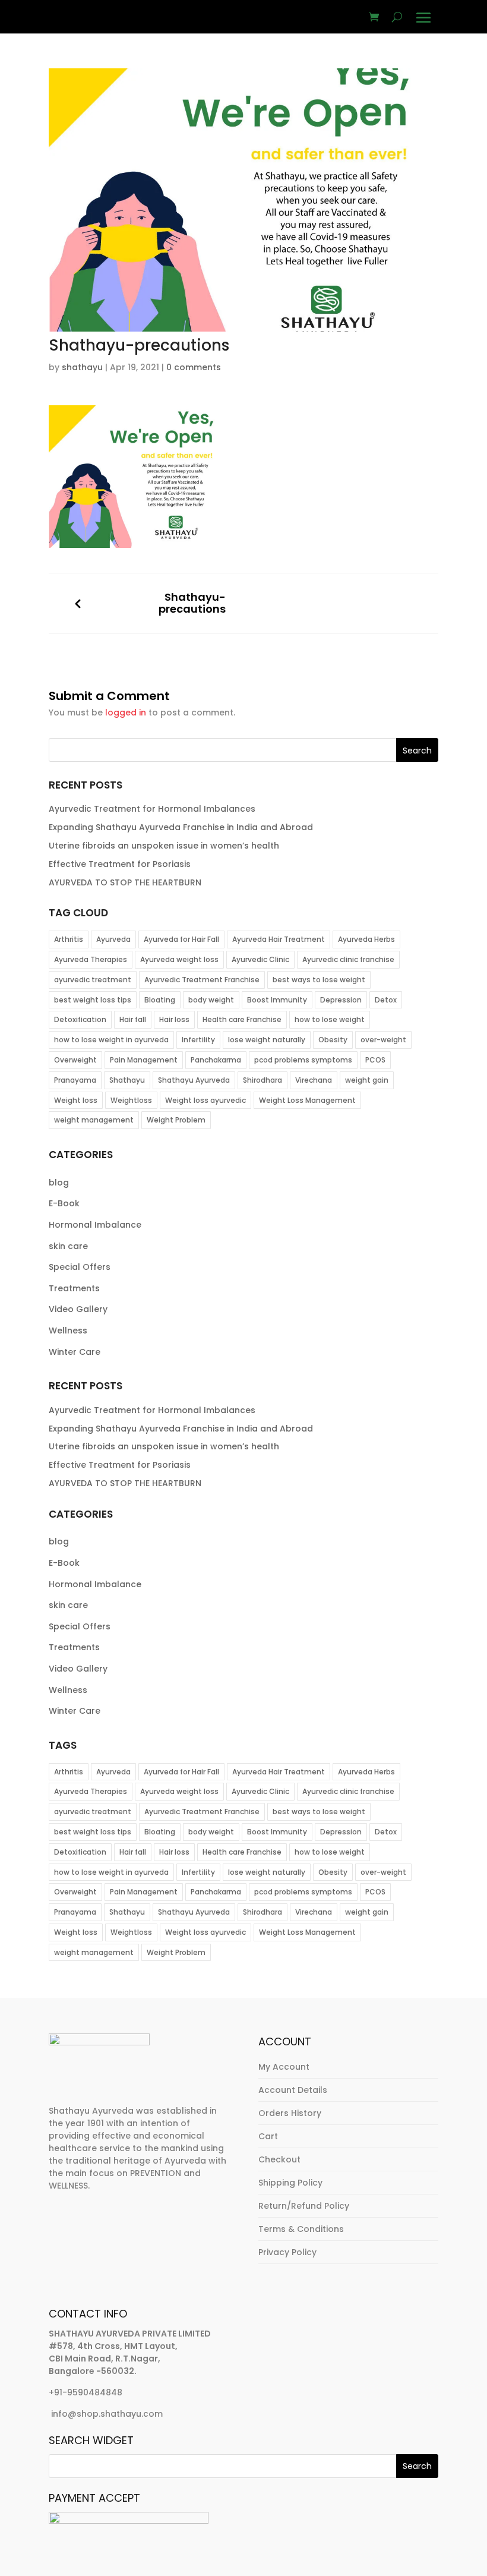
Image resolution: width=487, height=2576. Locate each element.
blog (59, 1183)
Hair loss (174, 1019)
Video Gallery (78, 1309)
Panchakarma (216, 1060)
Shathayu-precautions (192, 603)
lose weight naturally (267, 1040)
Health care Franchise (242, 1019)
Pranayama (75, 1080)
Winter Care (75, 1352)
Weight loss (76, 1100)
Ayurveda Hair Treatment (279, 939)
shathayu (82, 367)
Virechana (314, 1080)
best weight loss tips (93, 1000)
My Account (284, 2067)
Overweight (75, 1060)
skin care (68, 1246)
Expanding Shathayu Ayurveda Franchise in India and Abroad (181, 827)
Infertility (198, 1040)
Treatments (74, 1288)
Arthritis (69, 939)
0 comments (194, 367)
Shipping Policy (290, 2183)
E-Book (64, 1203)
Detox (386, 1000)
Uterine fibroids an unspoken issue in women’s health (165, 846)
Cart (268, 2136)
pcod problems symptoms (303, 1060)
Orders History (290, 2113)
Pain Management (144, 1060)
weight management (94, 1120)
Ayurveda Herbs (366, 939)
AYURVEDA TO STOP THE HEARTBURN (125, 882)
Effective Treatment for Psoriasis (120, 864)
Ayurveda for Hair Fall (181, 939)
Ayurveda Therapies (91, 959)
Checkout (279, 2159)
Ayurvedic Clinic (260, 959)
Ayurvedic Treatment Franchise (202, 980)
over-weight (383, 1040)
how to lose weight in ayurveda (111, 1040)
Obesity (333, 1040)
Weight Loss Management (307, 1100)
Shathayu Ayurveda (194, 1080)
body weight (211, 1000)
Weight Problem (176, 1120)
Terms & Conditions (301, 2229)
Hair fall (133, 1019)
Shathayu (127, 1080)
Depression (341, 1000)
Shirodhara (263, 1080)
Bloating (160, 1000)
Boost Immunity (277, 1000)
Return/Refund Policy (304, 2206)
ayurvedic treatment (93, 980)
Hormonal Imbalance (95, 1225)
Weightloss (131, 1100)
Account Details (293, 2090)
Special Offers (80, 1267)
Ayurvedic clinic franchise (348, 959)
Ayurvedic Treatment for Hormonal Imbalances (152, 809)
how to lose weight (330, 1019)
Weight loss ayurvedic (205, 1100)
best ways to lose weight (319, 980)
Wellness (68, 1330)
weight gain (367, 1080)
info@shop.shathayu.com (107, 2414)
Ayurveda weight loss (179, 959)
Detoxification (80, 1019)
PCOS (375, 1060)
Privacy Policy (287, 2252)
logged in (126, 712)
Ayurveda (113, 939)
